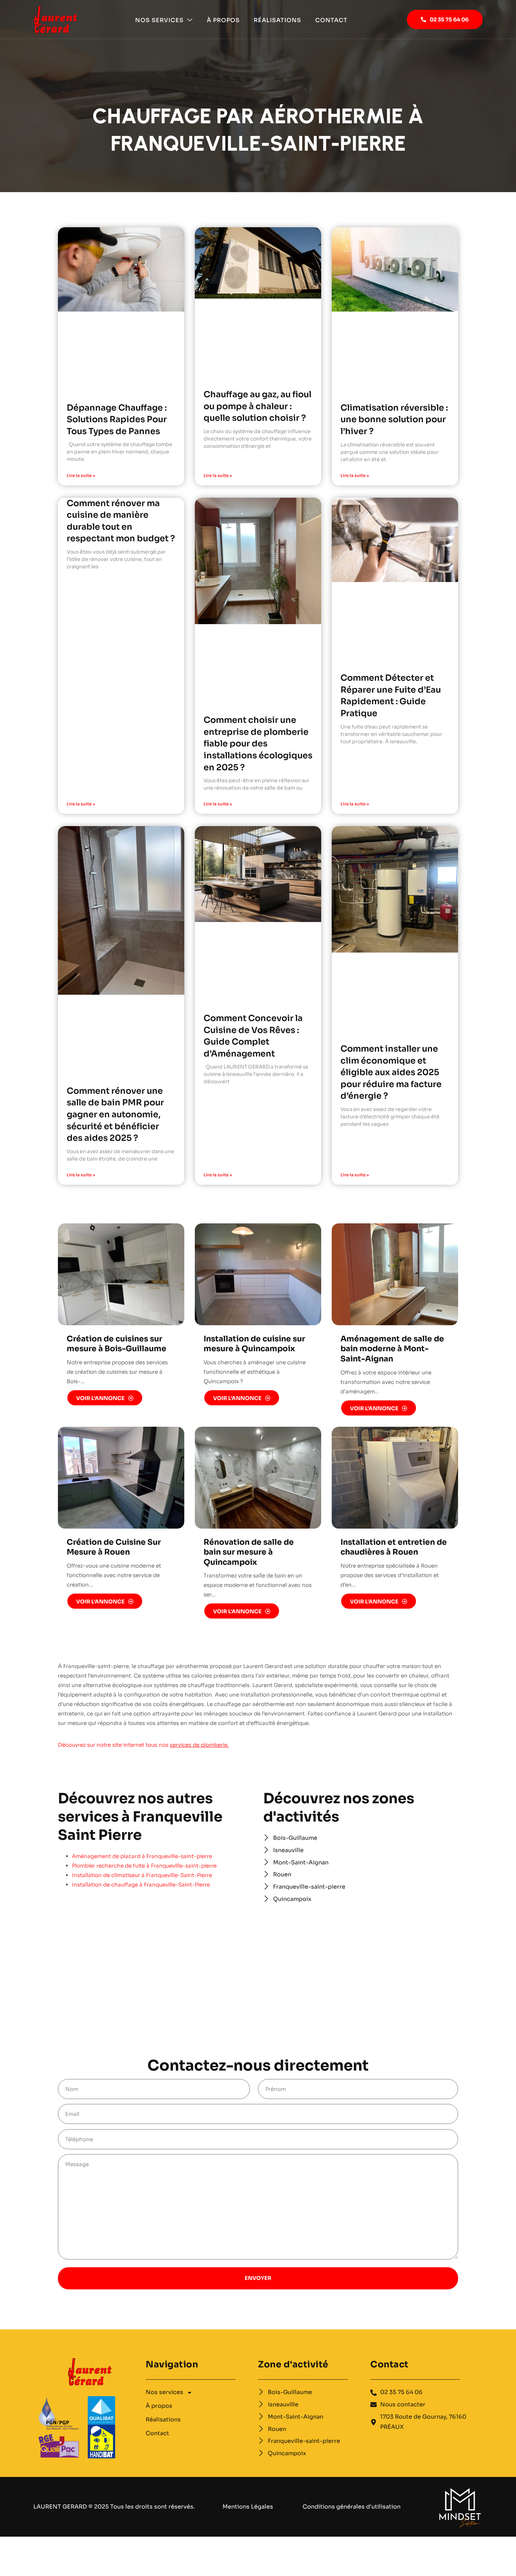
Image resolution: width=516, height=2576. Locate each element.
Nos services (159, 20)
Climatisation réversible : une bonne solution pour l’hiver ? (394, 420)
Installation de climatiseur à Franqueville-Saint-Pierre (142, 1875)
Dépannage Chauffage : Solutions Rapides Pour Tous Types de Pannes (117, 420)
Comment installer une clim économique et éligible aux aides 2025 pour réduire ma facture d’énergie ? (391, 1072)
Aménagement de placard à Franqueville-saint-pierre (142, 1856)
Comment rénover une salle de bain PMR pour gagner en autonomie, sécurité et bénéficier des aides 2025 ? (115, 1114)
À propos (223, 20)
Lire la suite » (81, 475)
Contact (331, 20)
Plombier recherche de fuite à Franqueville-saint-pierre (144, 1866)
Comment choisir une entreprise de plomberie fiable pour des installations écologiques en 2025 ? (258, 744)
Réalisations (277, 20)
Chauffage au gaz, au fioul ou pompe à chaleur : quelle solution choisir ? (257, 406)
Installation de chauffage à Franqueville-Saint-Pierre (141, 1885)
